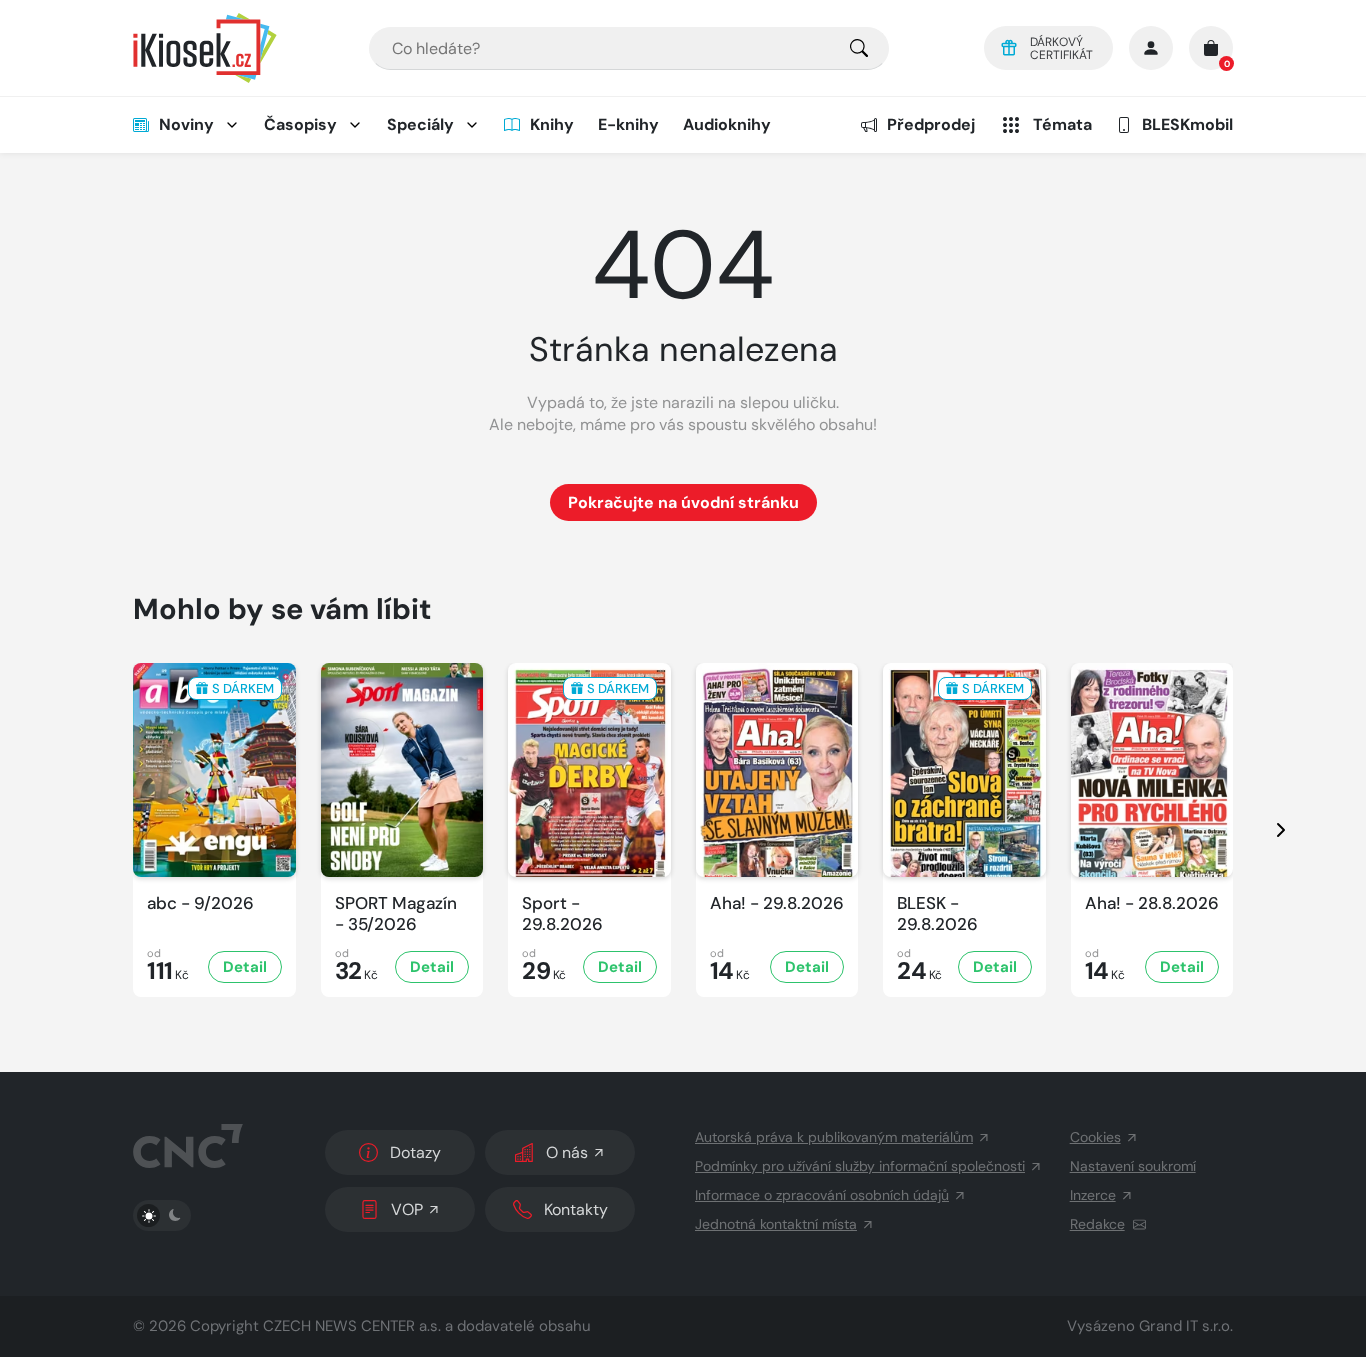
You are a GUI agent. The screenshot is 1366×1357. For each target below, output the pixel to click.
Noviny (186, 124)
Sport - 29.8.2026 (562, 914)
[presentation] (1263, 830)
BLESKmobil (1187, 124)
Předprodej (931, 124)
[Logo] (205, 48)
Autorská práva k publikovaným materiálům (834, 1137)
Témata (1062, 124)
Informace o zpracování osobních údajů (822, 1195)
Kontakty (576, 1209)
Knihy (552, 124)
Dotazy (415, 1152)
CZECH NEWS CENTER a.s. (352, 1326)
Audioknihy (727, 124)
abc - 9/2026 (200, 903)
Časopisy (300, 124)
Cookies (1095, 1137)
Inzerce (1093, 1195)
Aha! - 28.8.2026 (1152, 903)
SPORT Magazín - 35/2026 (396, 914)
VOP (407, 1209)
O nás (567, 1152)
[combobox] (629, 48)
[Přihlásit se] (1151, 48)
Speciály (420, 124)
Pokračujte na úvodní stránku (683, 502)
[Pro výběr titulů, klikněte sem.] (859, 48)
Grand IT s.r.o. (1186, 1326)
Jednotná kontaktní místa (776, 1224)
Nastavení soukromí (1133, 1166)
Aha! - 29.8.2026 (777, 903)
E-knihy (628, 124)
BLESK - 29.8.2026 (937, 914)
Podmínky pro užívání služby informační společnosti (860, 1166)
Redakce (1097, 1224)
